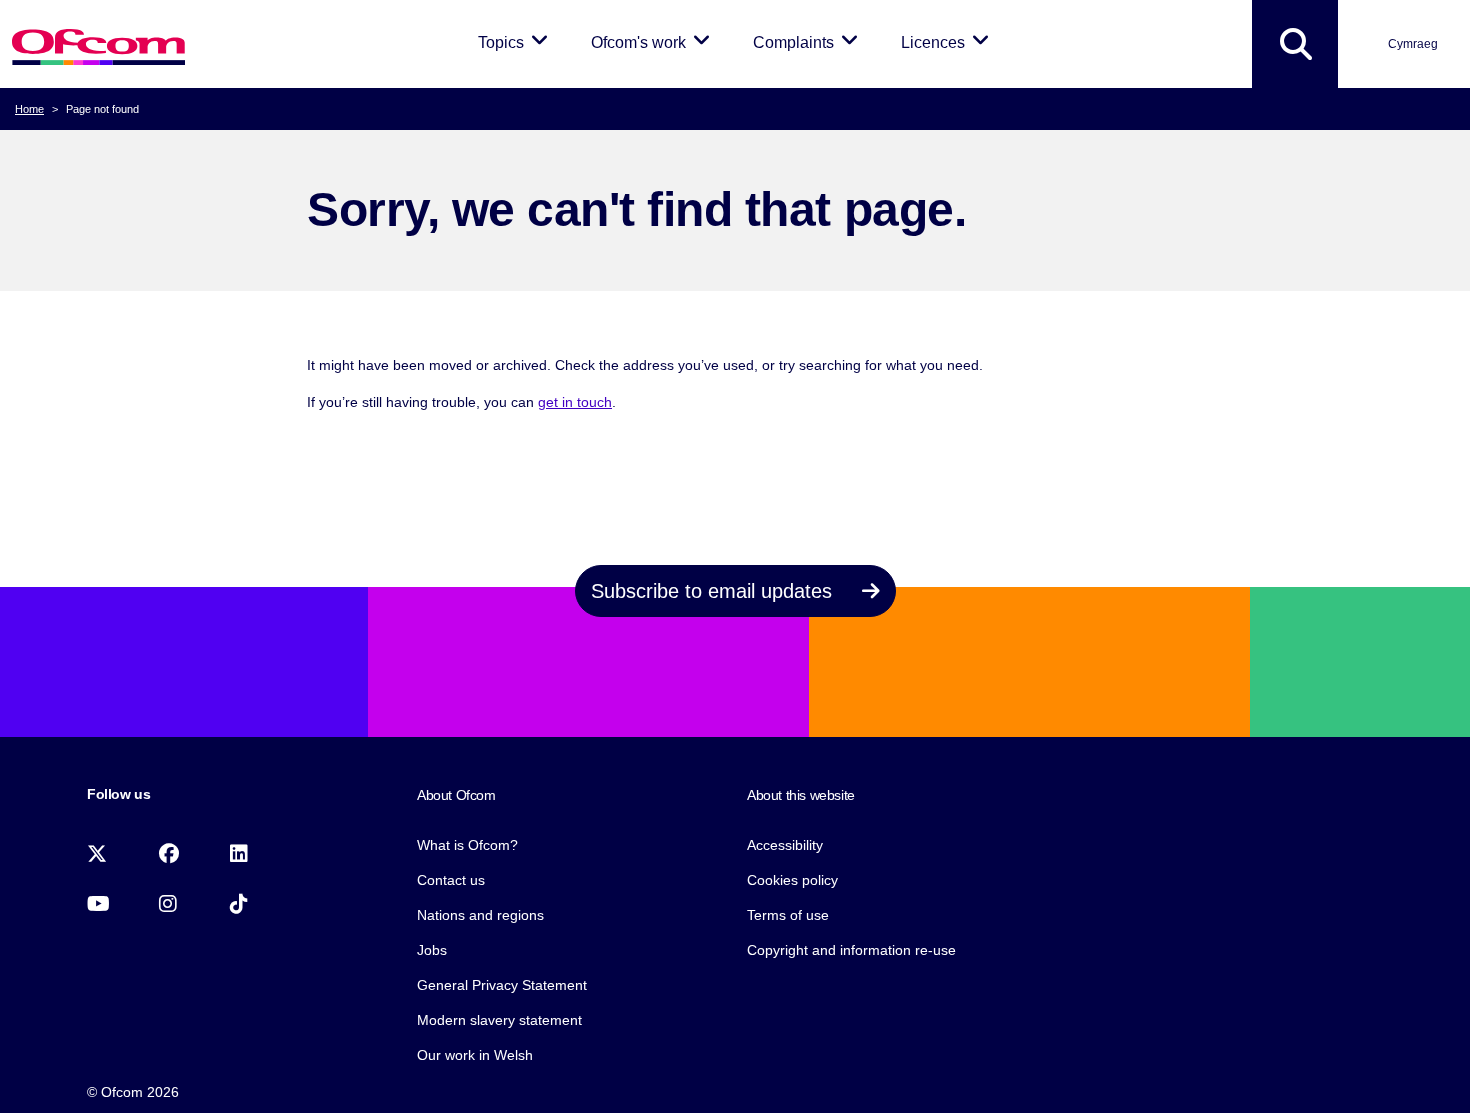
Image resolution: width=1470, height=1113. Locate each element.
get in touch (575, 402)
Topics (516, 42)
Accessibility (785, 845)
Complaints (809, 42)
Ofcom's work (654, 42)
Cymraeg (1413, 44)
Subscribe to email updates (714, 591)
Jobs (432, 950)
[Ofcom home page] (98, 44)
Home (29, 109)
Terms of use (788, 915)
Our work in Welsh (475, 1055)
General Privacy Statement (502, 985)
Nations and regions (480, 915)
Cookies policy (792, 880)
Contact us (451, 880)
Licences (948, 42)
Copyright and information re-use (851, 950)
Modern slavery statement (499, 1020)
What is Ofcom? (467, 845)
